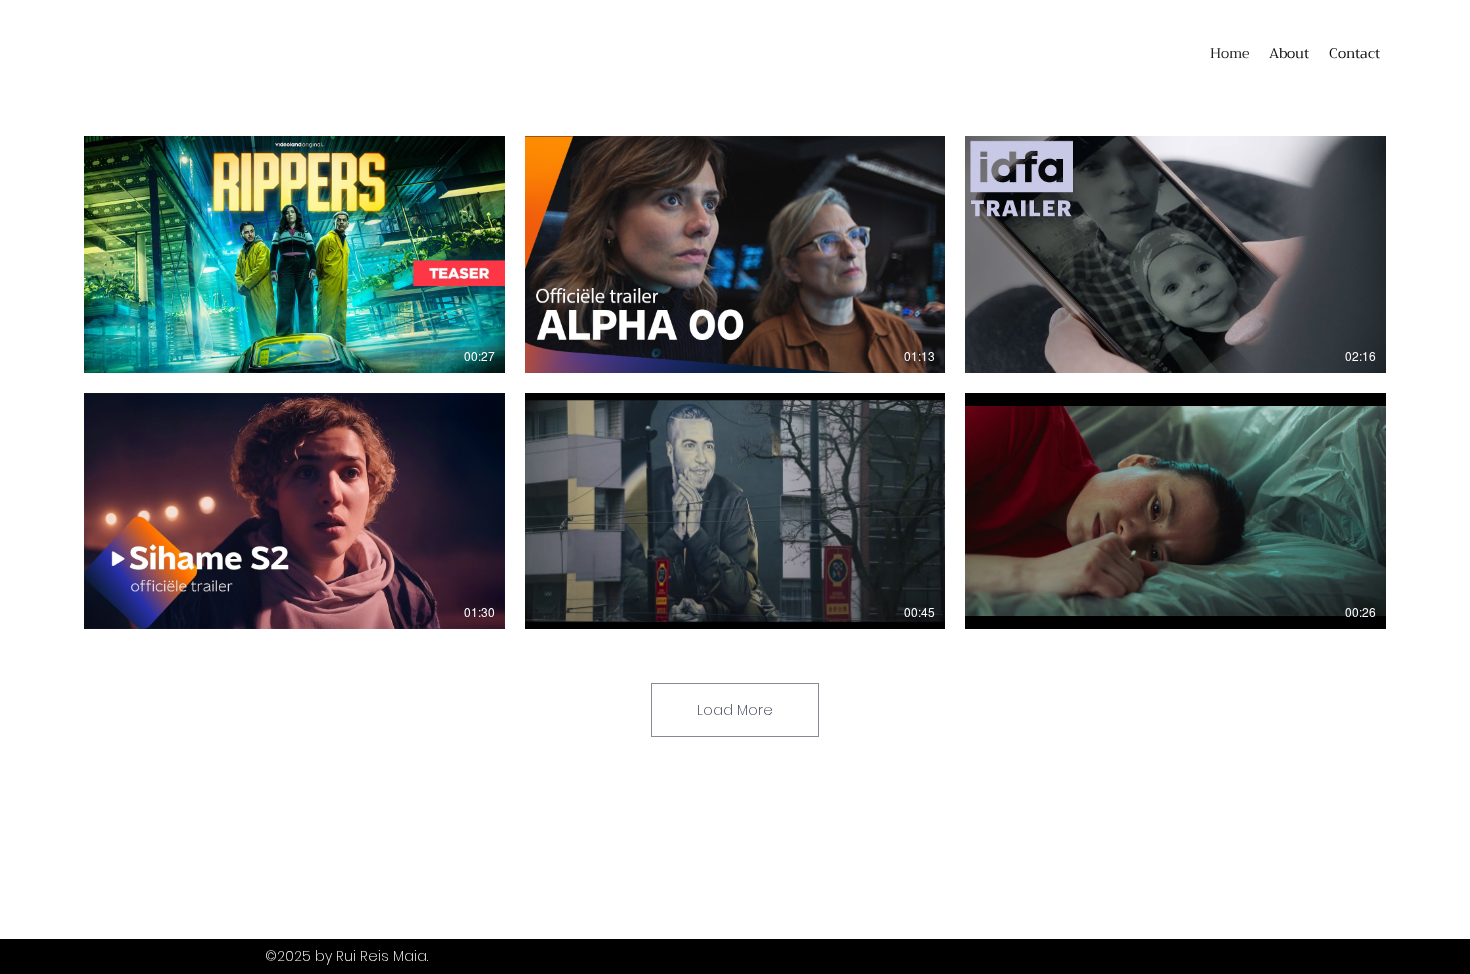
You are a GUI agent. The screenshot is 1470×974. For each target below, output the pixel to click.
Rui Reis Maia (381, 956)
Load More (735, 710)
